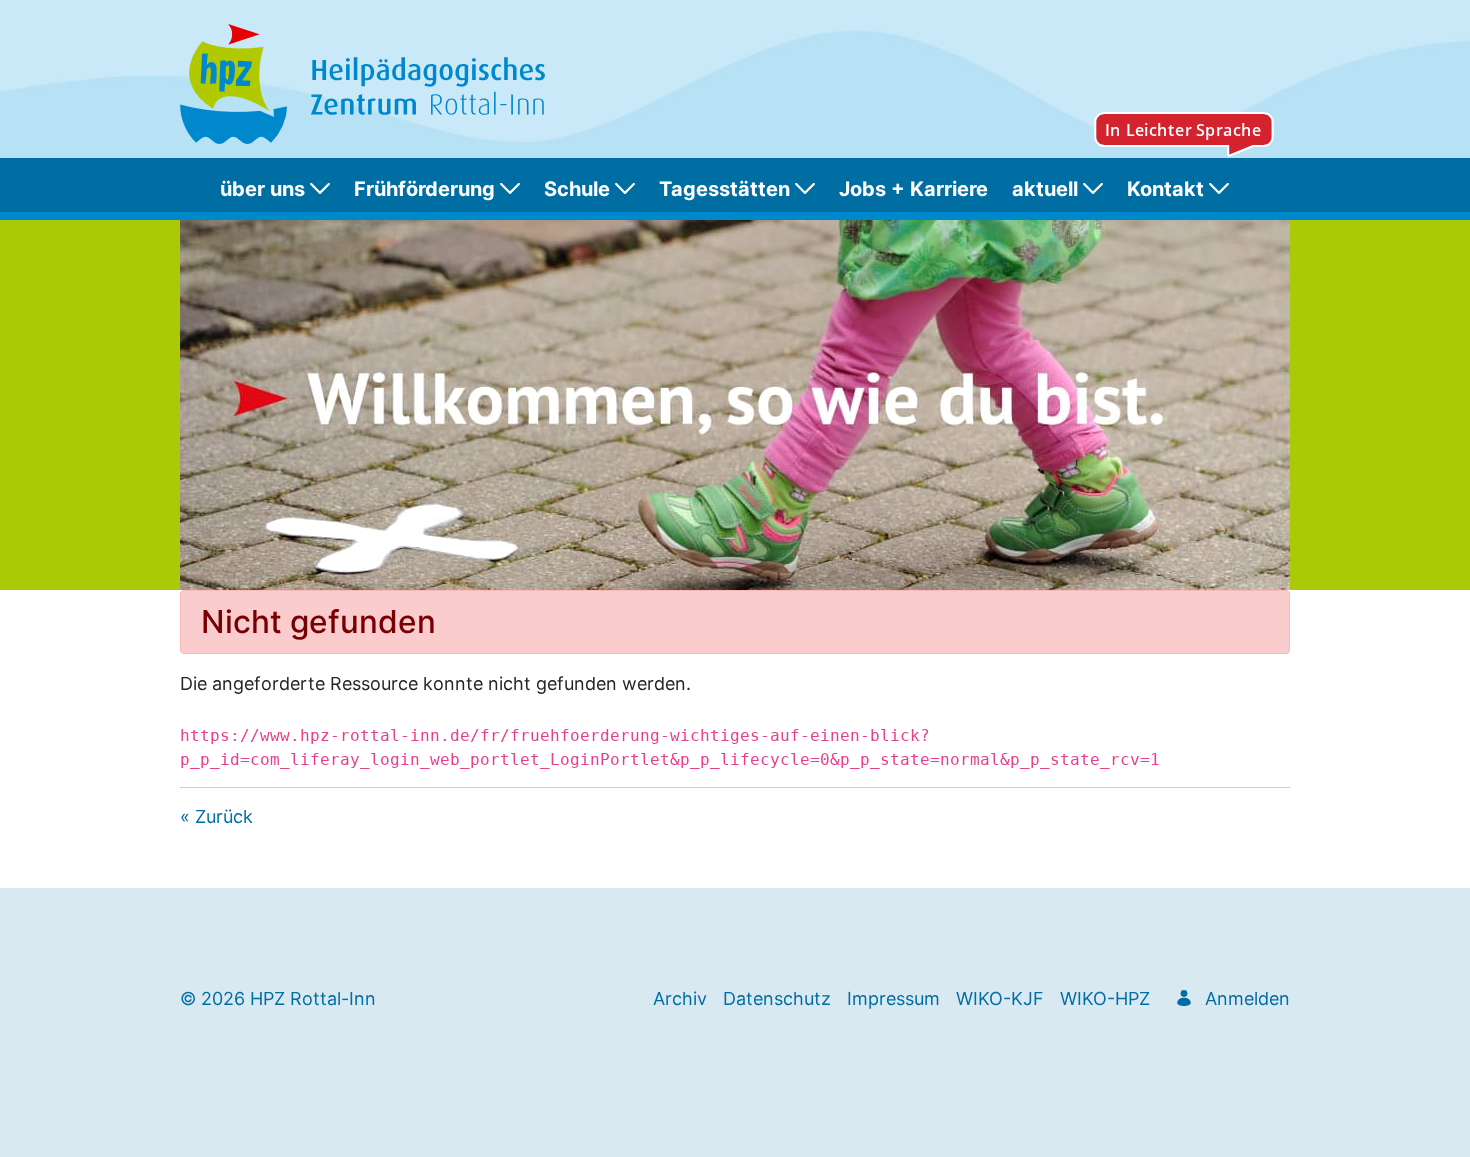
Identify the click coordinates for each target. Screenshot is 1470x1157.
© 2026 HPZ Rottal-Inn (278, 998)
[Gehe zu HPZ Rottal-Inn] (366, 84)
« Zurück (216, 816)
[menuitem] (279, 189)
